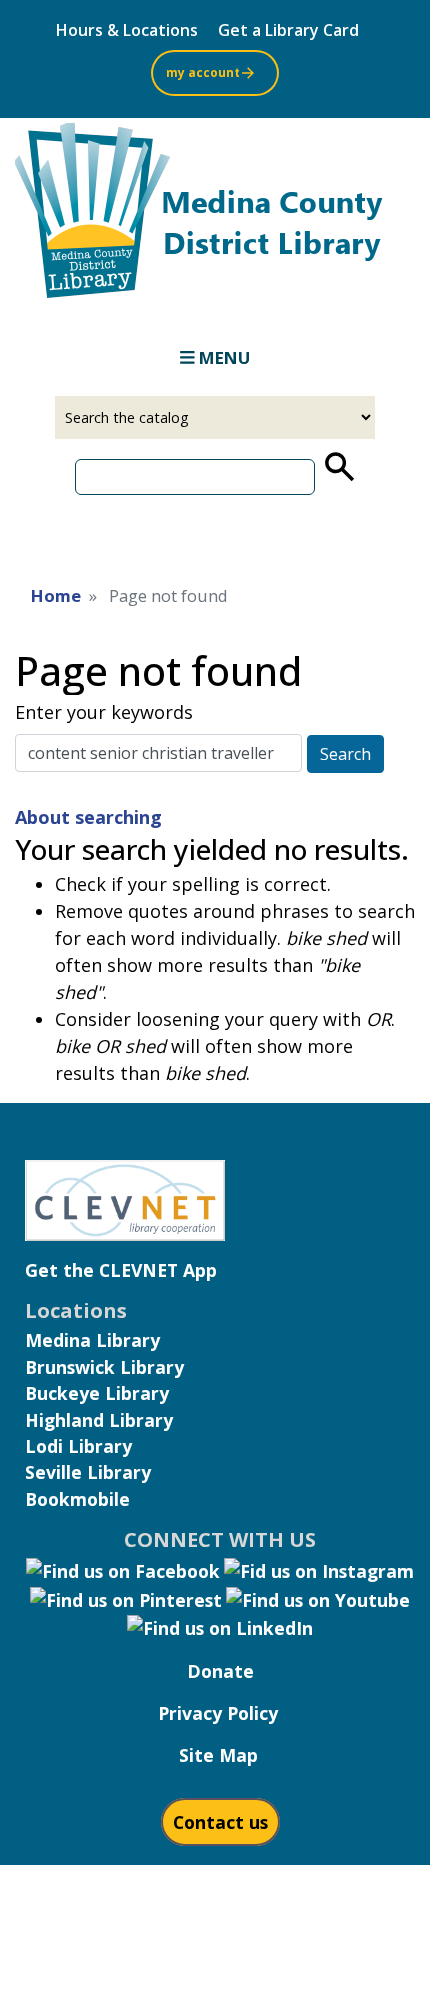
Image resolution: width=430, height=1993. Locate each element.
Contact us (220, 1822)
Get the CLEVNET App (121, 1270)
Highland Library (99, 1420)
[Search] (338, 467)
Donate (220, 1671)
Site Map (218, 1755)
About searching (88, 817)
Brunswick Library (104, 1367)
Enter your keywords (104, 712)
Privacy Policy (218, 1713)
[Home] (215, 217)
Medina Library (92, 1340)
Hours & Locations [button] (127, 30)
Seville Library (88, 1472)
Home (56, 595)
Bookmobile (77, 1499)
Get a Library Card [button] (288, 30)
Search (345, 754)
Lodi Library (78, 1446)
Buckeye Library (97, 1393)
